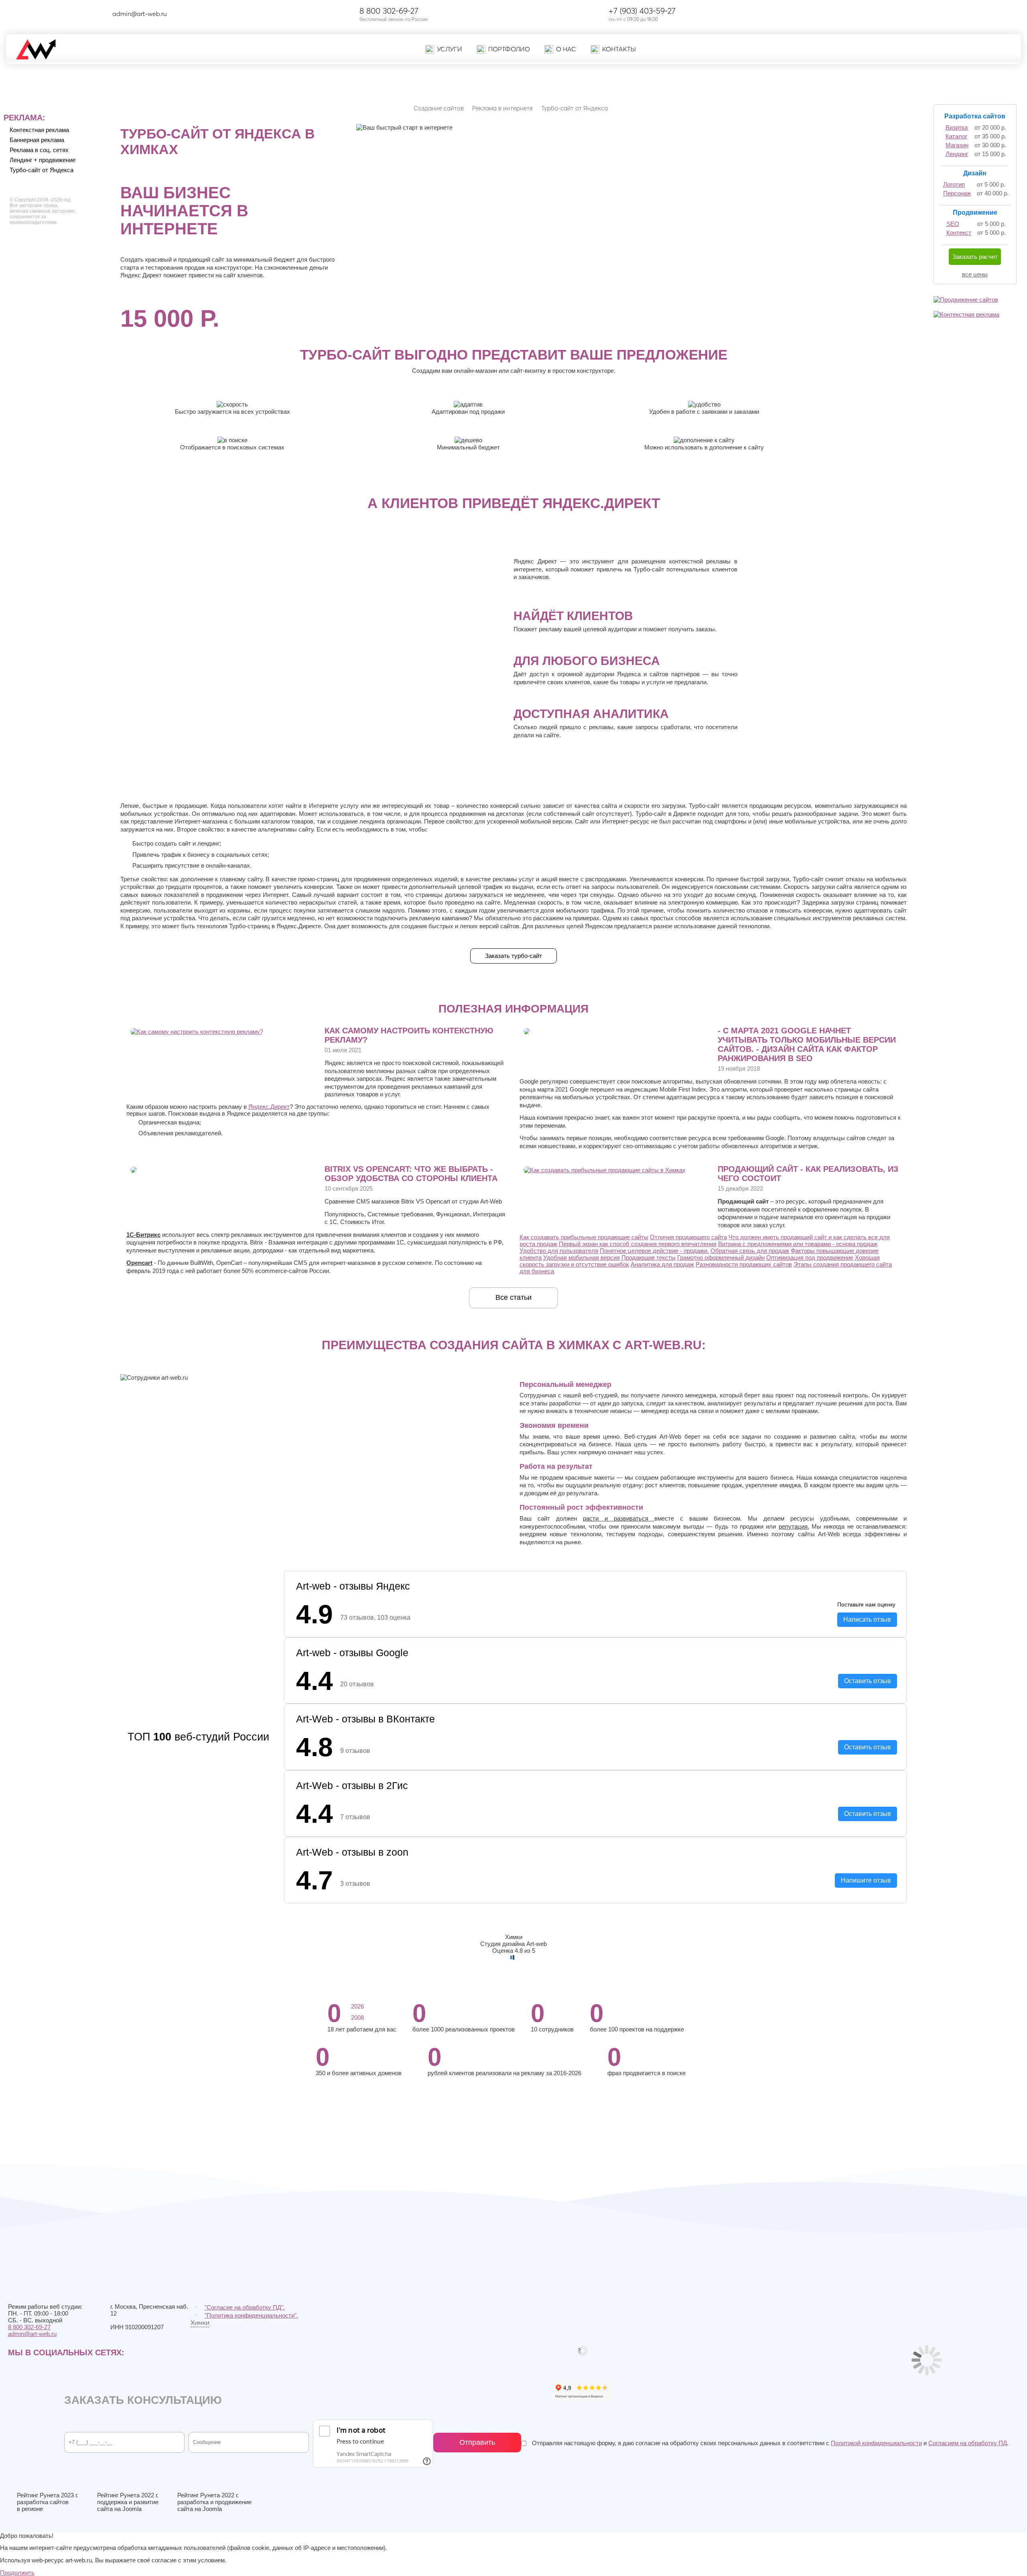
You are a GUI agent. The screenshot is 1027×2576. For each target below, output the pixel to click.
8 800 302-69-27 (389, 11)
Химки (200, 2322)
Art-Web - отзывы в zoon (352, 1852)
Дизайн (975, 173)
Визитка (957, 127)
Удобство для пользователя (559, 1251)
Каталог (956, 136)
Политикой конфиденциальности (876, 2443)
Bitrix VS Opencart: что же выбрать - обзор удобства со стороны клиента (411, 1174)
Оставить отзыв (868, 1681)
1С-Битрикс (143, 1235)
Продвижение (975, 212)
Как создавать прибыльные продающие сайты (584, 1237)
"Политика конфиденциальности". (251, 2315)
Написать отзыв (867, 1620)
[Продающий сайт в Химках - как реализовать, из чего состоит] (605, 1170)
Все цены (975, 274)
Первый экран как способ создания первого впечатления (638, 1244)
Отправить (477, 2442)
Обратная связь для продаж (750, 1251)
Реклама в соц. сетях (39, 150)
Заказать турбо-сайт (513, 956)
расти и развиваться (619, 1518)
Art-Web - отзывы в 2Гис (352, 1785)
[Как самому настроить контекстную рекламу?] (197, 1032)
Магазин (957, 145)
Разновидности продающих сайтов (744, 1264)
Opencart (139, 1263)
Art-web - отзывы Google (352, 1653)
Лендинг (957, 154)
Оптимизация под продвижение (810, 1258)
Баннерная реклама (37, 140)
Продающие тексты (648, 1258)
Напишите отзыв (866, 1880)
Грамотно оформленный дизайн (721, 1258)
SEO (953, 224)
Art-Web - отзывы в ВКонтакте (365, 1719)
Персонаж (957, 193)
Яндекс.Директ (269, 1107)
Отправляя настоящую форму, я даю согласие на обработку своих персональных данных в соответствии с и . (769, 2443)
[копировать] (174, 14)
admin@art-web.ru (140, 14)
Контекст (959, 233)
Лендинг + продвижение (43, 160)
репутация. (794, 1526)
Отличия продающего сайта (688, 1237)
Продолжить (17, 2573)
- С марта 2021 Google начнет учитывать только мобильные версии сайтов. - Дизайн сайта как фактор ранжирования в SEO (807, 1044)
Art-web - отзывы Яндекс (353, 1586)
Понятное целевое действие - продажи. (654, 1251)
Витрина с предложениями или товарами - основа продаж (798, 1244)
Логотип (954, 184)
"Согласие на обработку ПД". (245, 2307)
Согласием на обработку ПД (968, 2443)
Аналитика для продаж (662, 1264)
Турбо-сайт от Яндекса (42, 170)
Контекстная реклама (39, 130)
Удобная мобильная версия (581, 1258)
